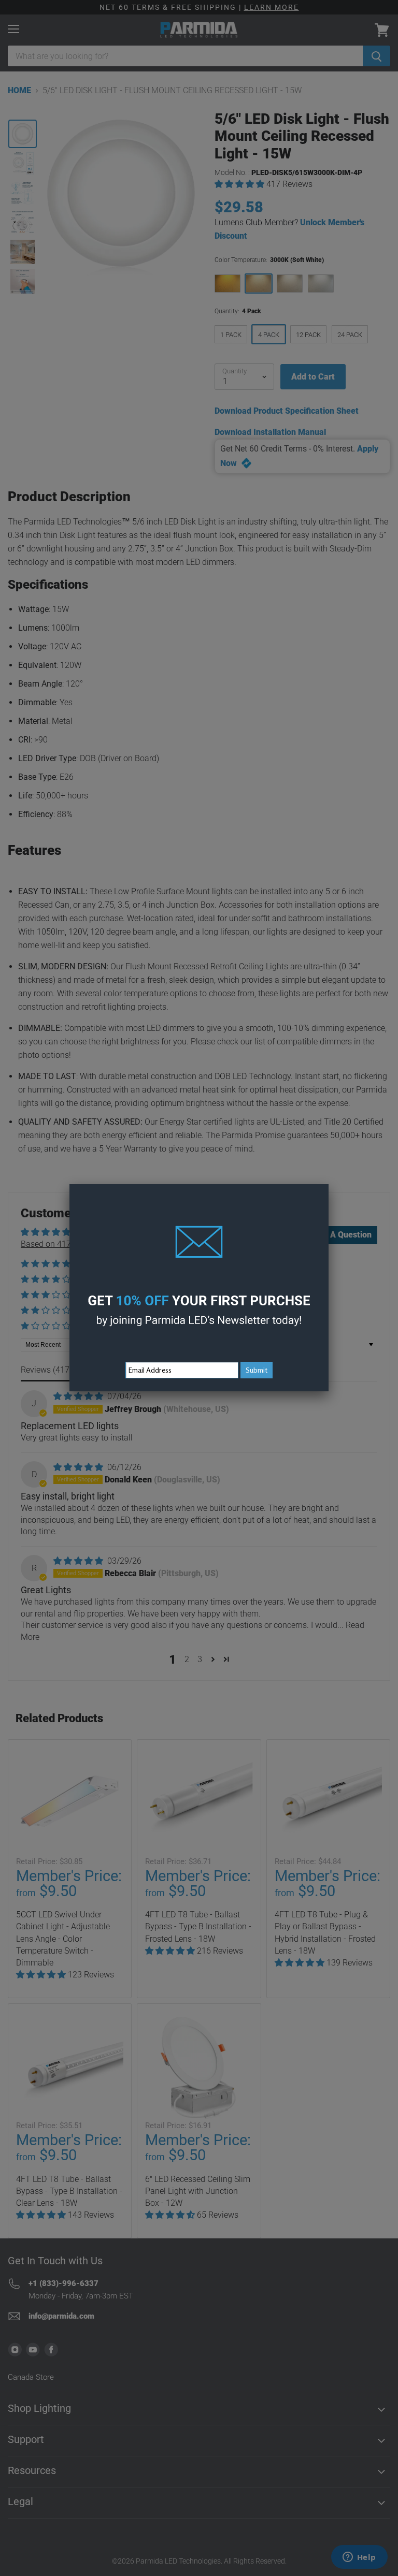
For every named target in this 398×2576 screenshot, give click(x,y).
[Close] (329, 1184)
